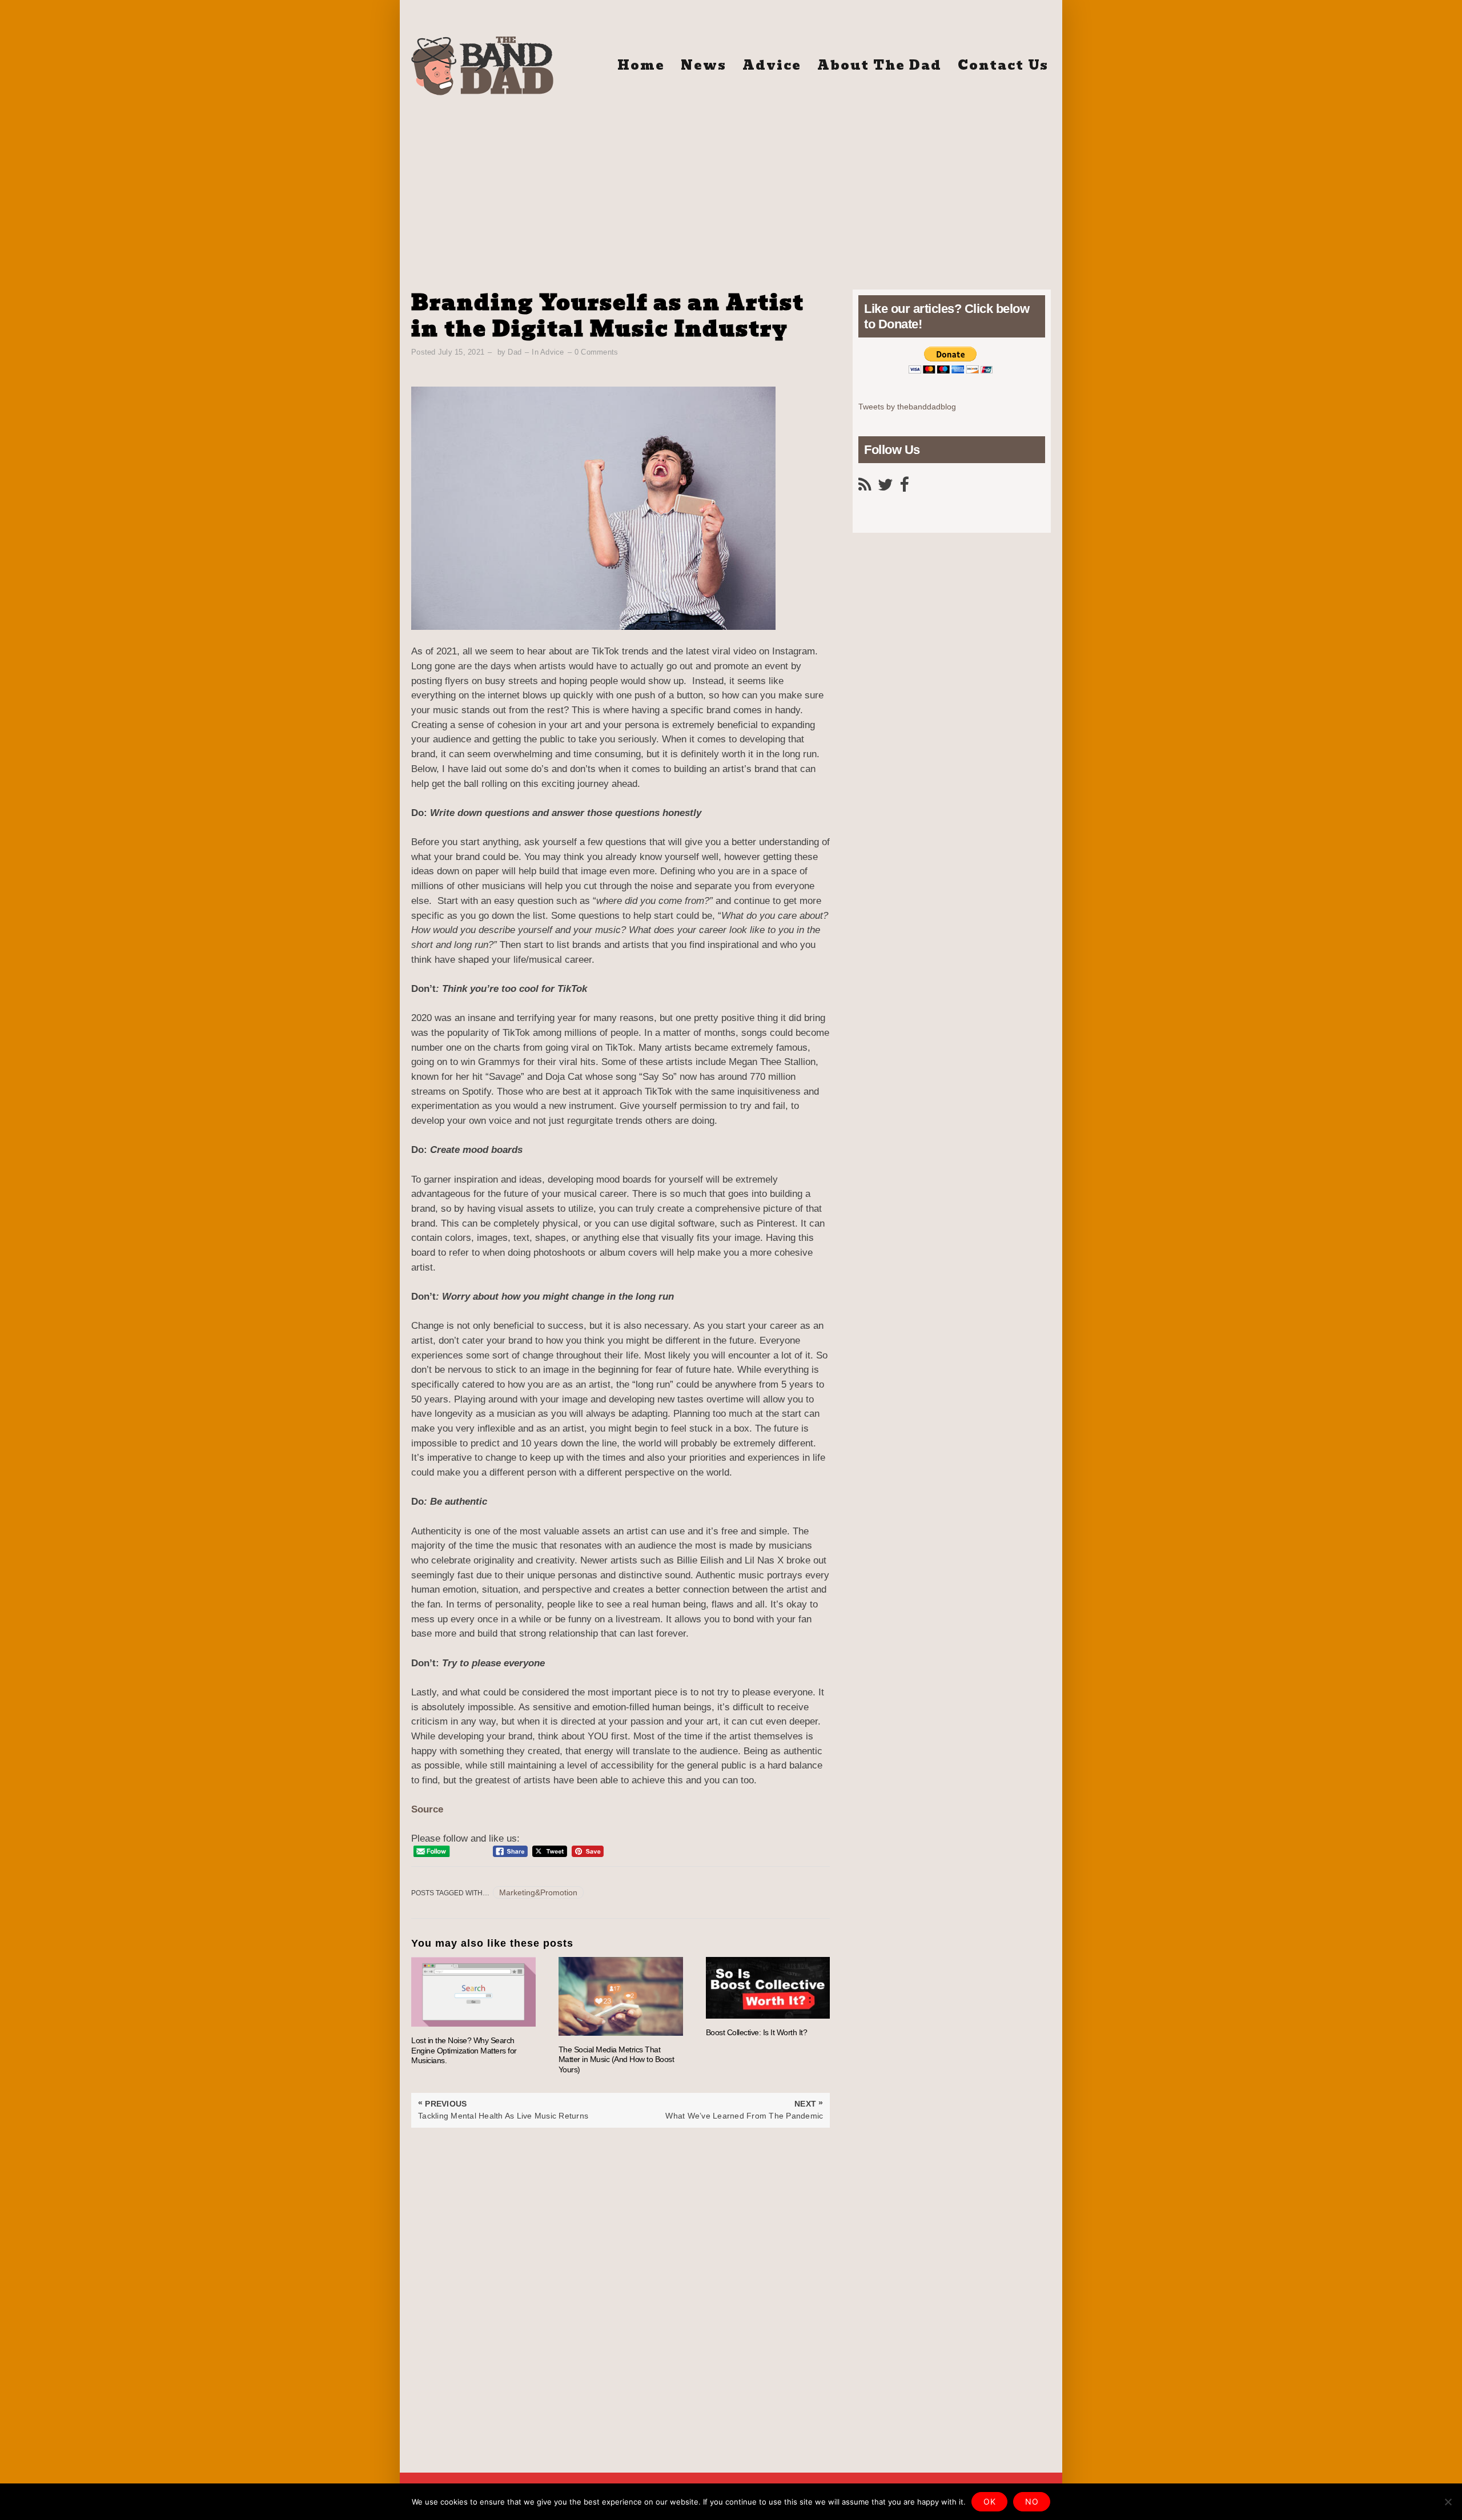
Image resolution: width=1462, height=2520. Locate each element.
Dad (515, 352)
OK (989, 2501)
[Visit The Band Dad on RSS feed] (865, 488)
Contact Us (1003, 65)
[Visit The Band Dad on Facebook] (904, 488)
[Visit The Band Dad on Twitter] (885, 488)
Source (427, 1809)
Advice (772, 65)
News (704, 65)
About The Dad (879, 65)
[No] (1448, 2502)
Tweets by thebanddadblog (907, 407)
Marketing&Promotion (538, 1892)
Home (641, 65)
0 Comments (597, 352)
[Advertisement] (731, 187)
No (1032, 2501)
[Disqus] (620, 2270)
